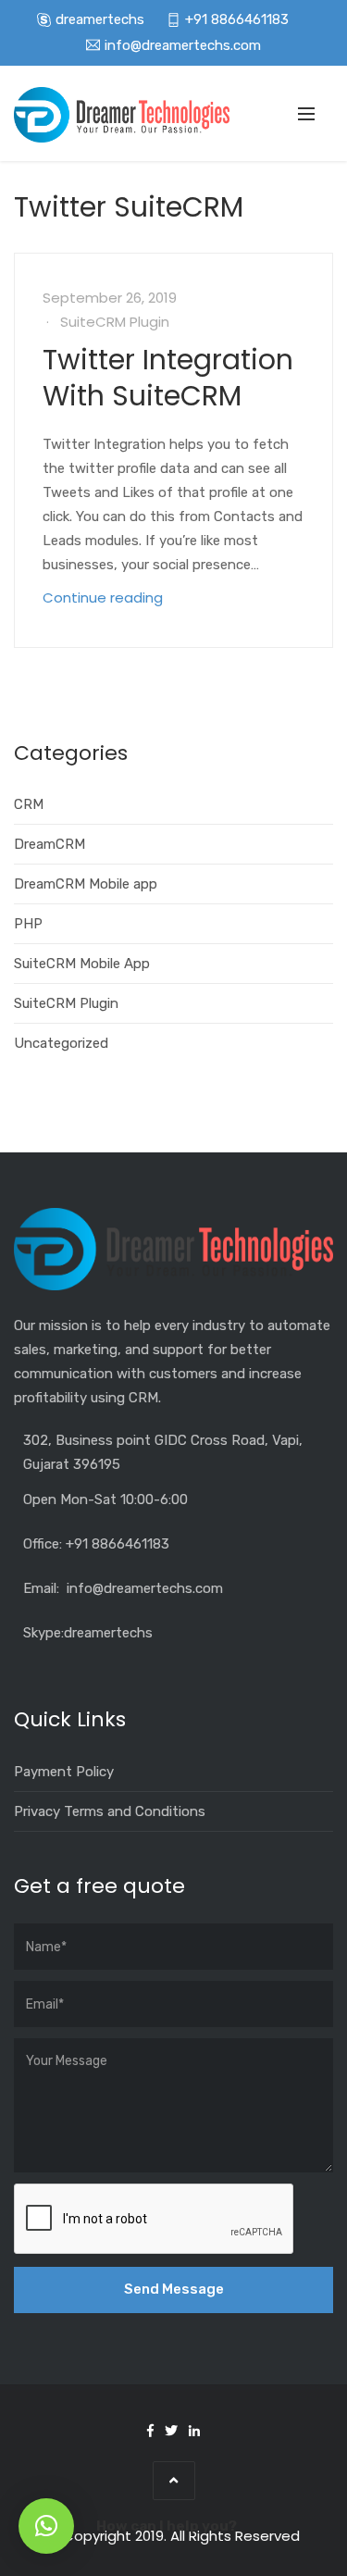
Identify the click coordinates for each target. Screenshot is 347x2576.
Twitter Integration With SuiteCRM (168, 378)
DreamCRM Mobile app (86, 884)
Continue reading (103, 597)
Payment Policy (64, 1772)
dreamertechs (100, 19)
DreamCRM (50, 844)
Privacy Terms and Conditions (110, 1811)
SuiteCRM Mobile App (82, 964)
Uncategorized (61, 1043)
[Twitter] (171, 2431)
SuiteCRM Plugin (115, 322)
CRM (29, 804)
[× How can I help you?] (46, 2526)
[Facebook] (150, 2431)
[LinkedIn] (194, 2431)
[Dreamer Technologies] (122, 115)
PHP (28, 924)
